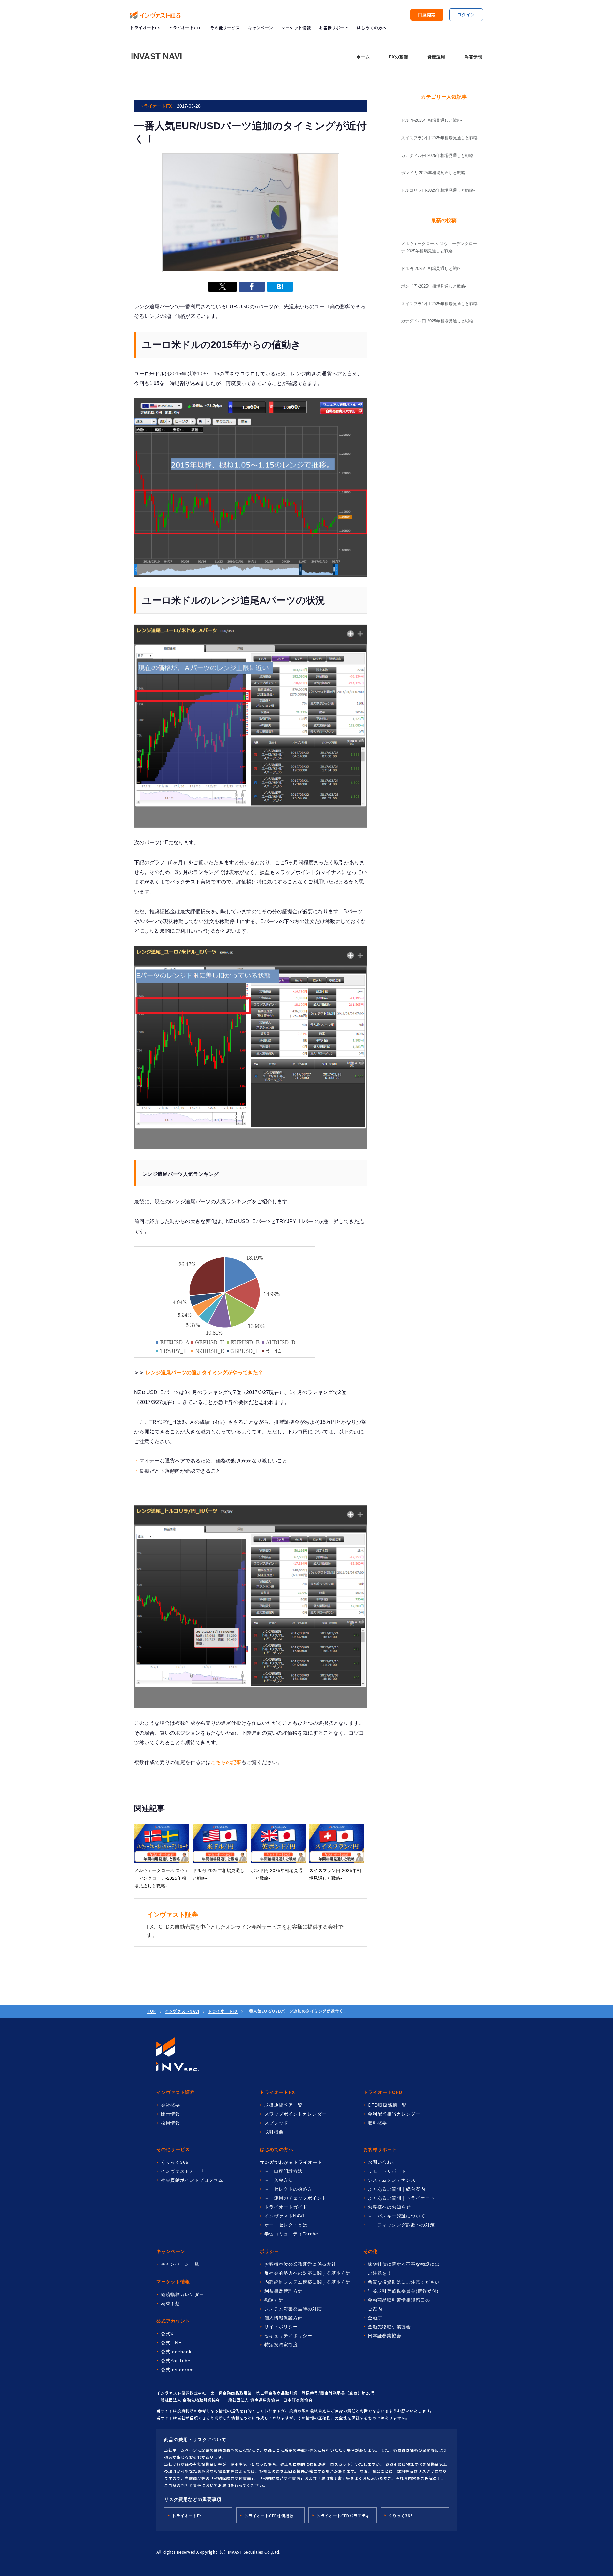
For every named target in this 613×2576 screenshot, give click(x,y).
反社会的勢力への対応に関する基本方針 (307, 2273)
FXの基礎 (398, 57)
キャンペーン (261, 28)
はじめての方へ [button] (372, 28)
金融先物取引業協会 (389, 2327)
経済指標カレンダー (182, 2294)
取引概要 (274, 2132)
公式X (167, 2334)
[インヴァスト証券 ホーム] (155, 15)
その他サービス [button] (225, 28)
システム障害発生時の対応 (293, 2309)
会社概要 (170, 2105)
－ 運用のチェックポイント (295, 2198)
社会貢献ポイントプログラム (192, 2180)
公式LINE (171, 2343)
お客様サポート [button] (334, 28)
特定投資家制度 (281, 2345)
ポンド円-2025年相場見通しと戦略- (434, 286)
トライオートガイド (286, 2207)
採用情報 (170, 2123)
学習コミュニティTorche (291, 2234)
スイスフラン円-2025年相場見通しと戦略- (440, 304)
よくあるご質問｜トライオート (401, 2198)
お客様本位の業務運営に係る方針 (300, 2264)
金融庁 (375, 2318)
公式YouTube (176, 2361)
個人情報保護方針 (284, 2318)
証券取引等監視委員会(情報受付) (403, 2291)
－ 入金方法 (279, 2180)
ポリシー (269, 2251)
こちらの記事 (226, 1762)
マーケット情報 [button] (296, 28)
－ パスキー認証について (397, 2216)
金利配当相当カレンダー (394, 2114)
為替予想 (473, 57)
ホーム (363, 57)
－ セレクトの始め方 (288, 2189)
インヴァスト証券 (176, 2092)
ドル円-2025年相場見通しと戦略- (432, 269)
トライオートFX (145, 28)
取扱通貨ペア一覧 (284, 2105)
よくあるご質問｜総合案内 (397, 2189)
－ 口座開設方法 (284, 2171)
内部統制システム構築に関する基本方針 (307, 2282)
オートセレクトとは (286, 2225)
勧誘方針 (274, 2300)
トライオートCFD (185, 28)
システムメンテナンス (392, 2180)
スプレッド (276, 2123)
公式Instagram (177, 2370)
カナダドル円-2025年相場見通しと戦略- (438, 321)
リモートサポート (387, 2171)
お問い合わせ (382, 2162)
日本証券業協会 (385, 2336)
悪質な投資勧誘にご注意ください (404, 2282)
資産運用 (436, 57)
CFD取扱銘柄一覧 (387, 2105)
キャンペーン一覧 (180, 2264)
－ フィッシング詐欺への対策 (401, 2225)
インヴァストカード (182, 2171)
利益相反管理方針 (284, 2291)
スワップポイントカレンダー (295, 2114)
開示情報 (170, 2114)
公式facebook (176, 2352)
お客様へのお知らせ (389, 2207)
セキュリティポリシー (288, 2336)
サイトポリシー (281, 2327)
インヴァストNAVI (182, 2011)
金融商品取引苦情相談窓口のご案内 (399, 2304)
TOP (151, 2011)
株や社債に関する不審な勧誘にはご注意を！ (404, 2269)
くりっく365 (175, 2162)
